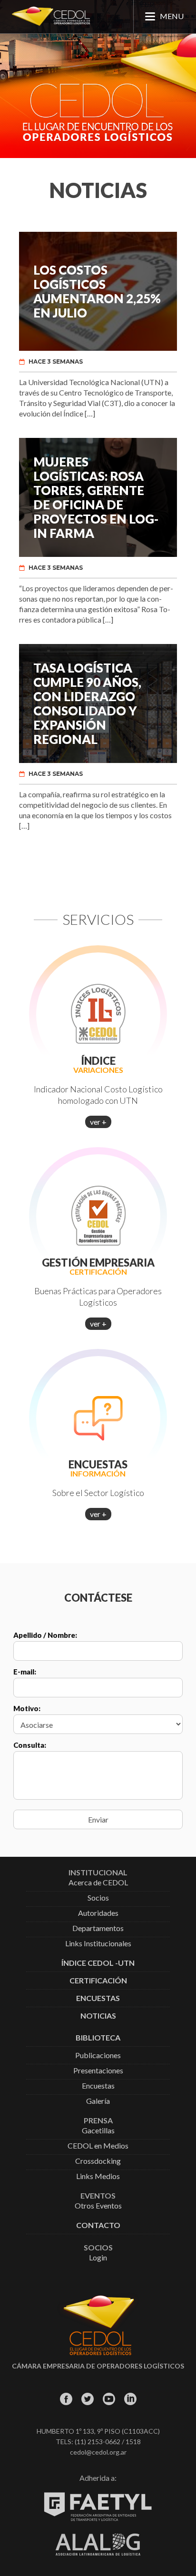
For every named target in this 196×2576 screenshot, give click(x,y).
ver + (98, 1122)
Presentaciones (98, 2071)
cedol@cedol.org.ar (98, 2452)
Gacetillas (98, 2131)
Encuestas (98, 2086)
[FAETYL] (98, 2519)
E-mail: (25, 1672)
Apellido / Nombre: (45, 1635)
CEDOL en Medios (98, 2146)
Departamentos (98, 1928)
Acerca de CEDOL (98, 1883)
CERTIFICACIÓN (98, 1981)
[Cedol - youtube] (109, 2399)
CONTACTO (98, 2225)
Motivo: (27, 1708)
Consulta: (30, 1745)
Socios (98, 1898)
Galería (98, 2101)
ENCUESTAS (98, 1998)
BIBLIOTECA (98, 2038)
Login (98, 2258)
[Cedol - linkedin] (130, 2399)
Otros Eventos (98, 2206)
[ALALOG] (98, 2553)
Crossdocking (98, 2161)
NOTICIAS (98, 2016)
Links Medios (98, 2176)
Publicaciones (98, 2056)
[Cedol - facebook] (66, 2399)
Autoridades (98, 1913)
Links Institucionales (98, 1944)
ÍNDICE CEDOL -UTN (98, 1963)
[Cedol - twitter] (87, 2399)
